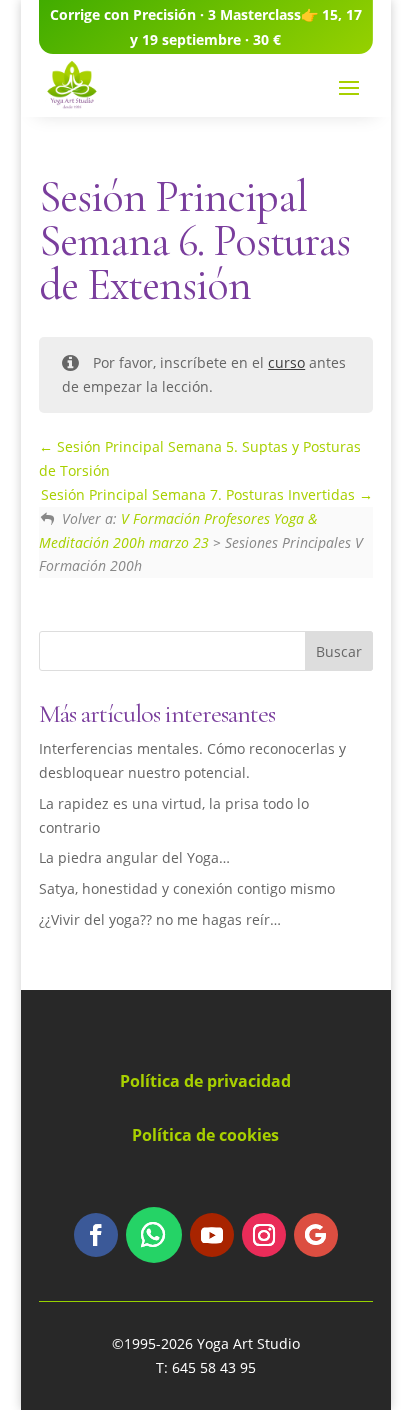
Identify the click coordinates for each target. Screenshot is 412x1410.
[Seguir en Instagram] (264, 1235)
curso (286, 362)
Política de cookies (205, 1135)
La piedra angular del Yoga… (134, 857)
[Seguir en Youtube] (212, 1235)
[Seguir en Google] (316, 1235)
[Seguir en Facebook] (96, 1235)
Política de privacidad (205, 1081)
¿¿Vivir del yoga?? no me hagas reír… (160, 919)
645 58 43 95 (214, 1367)
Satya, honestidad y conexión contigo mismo (187, 888)
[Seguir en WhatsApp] (154, 1235)
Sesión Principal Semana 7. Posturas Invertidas (200, 494)
